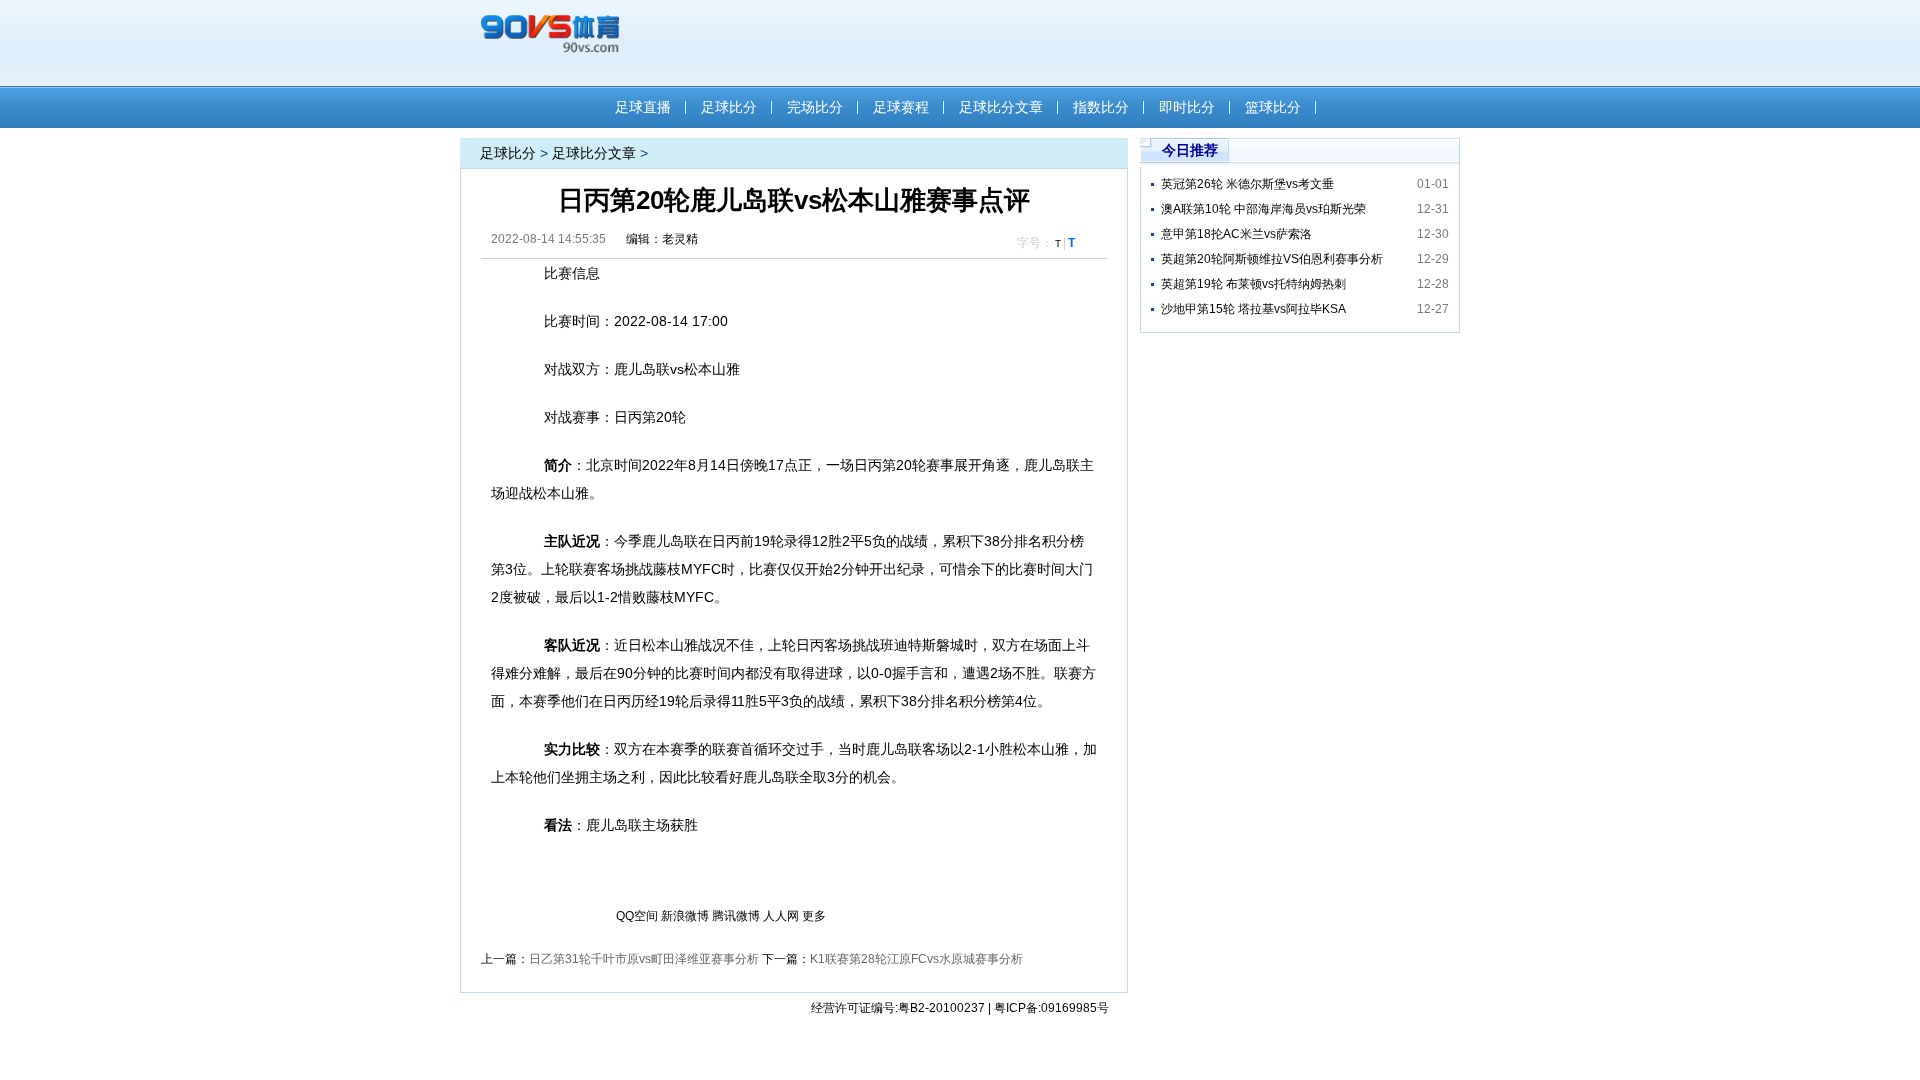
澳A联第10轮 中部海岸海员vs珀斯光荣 (1263, 209)
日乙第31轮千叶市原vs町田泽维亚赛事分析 (644, 959)
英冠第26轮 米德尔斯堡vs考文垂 (1247, 184)
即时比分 (1187, 107)
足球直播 (643, 107)
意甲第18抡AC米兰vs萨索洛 (1236, 234)
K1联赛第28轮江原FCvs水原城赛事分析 (916, 959)
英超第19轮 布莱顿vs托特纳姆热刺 (1253, 284)
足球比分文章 (1001, 107)
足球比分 (729, 107)
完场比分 (815, 107)
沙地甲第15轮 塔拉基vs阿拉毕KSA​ (1253, 309)
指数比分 (1101, 107)
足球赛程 (901, 107)
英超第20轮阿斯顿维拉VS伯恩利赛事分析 (1272, 259)
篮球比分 (1273, 107)
